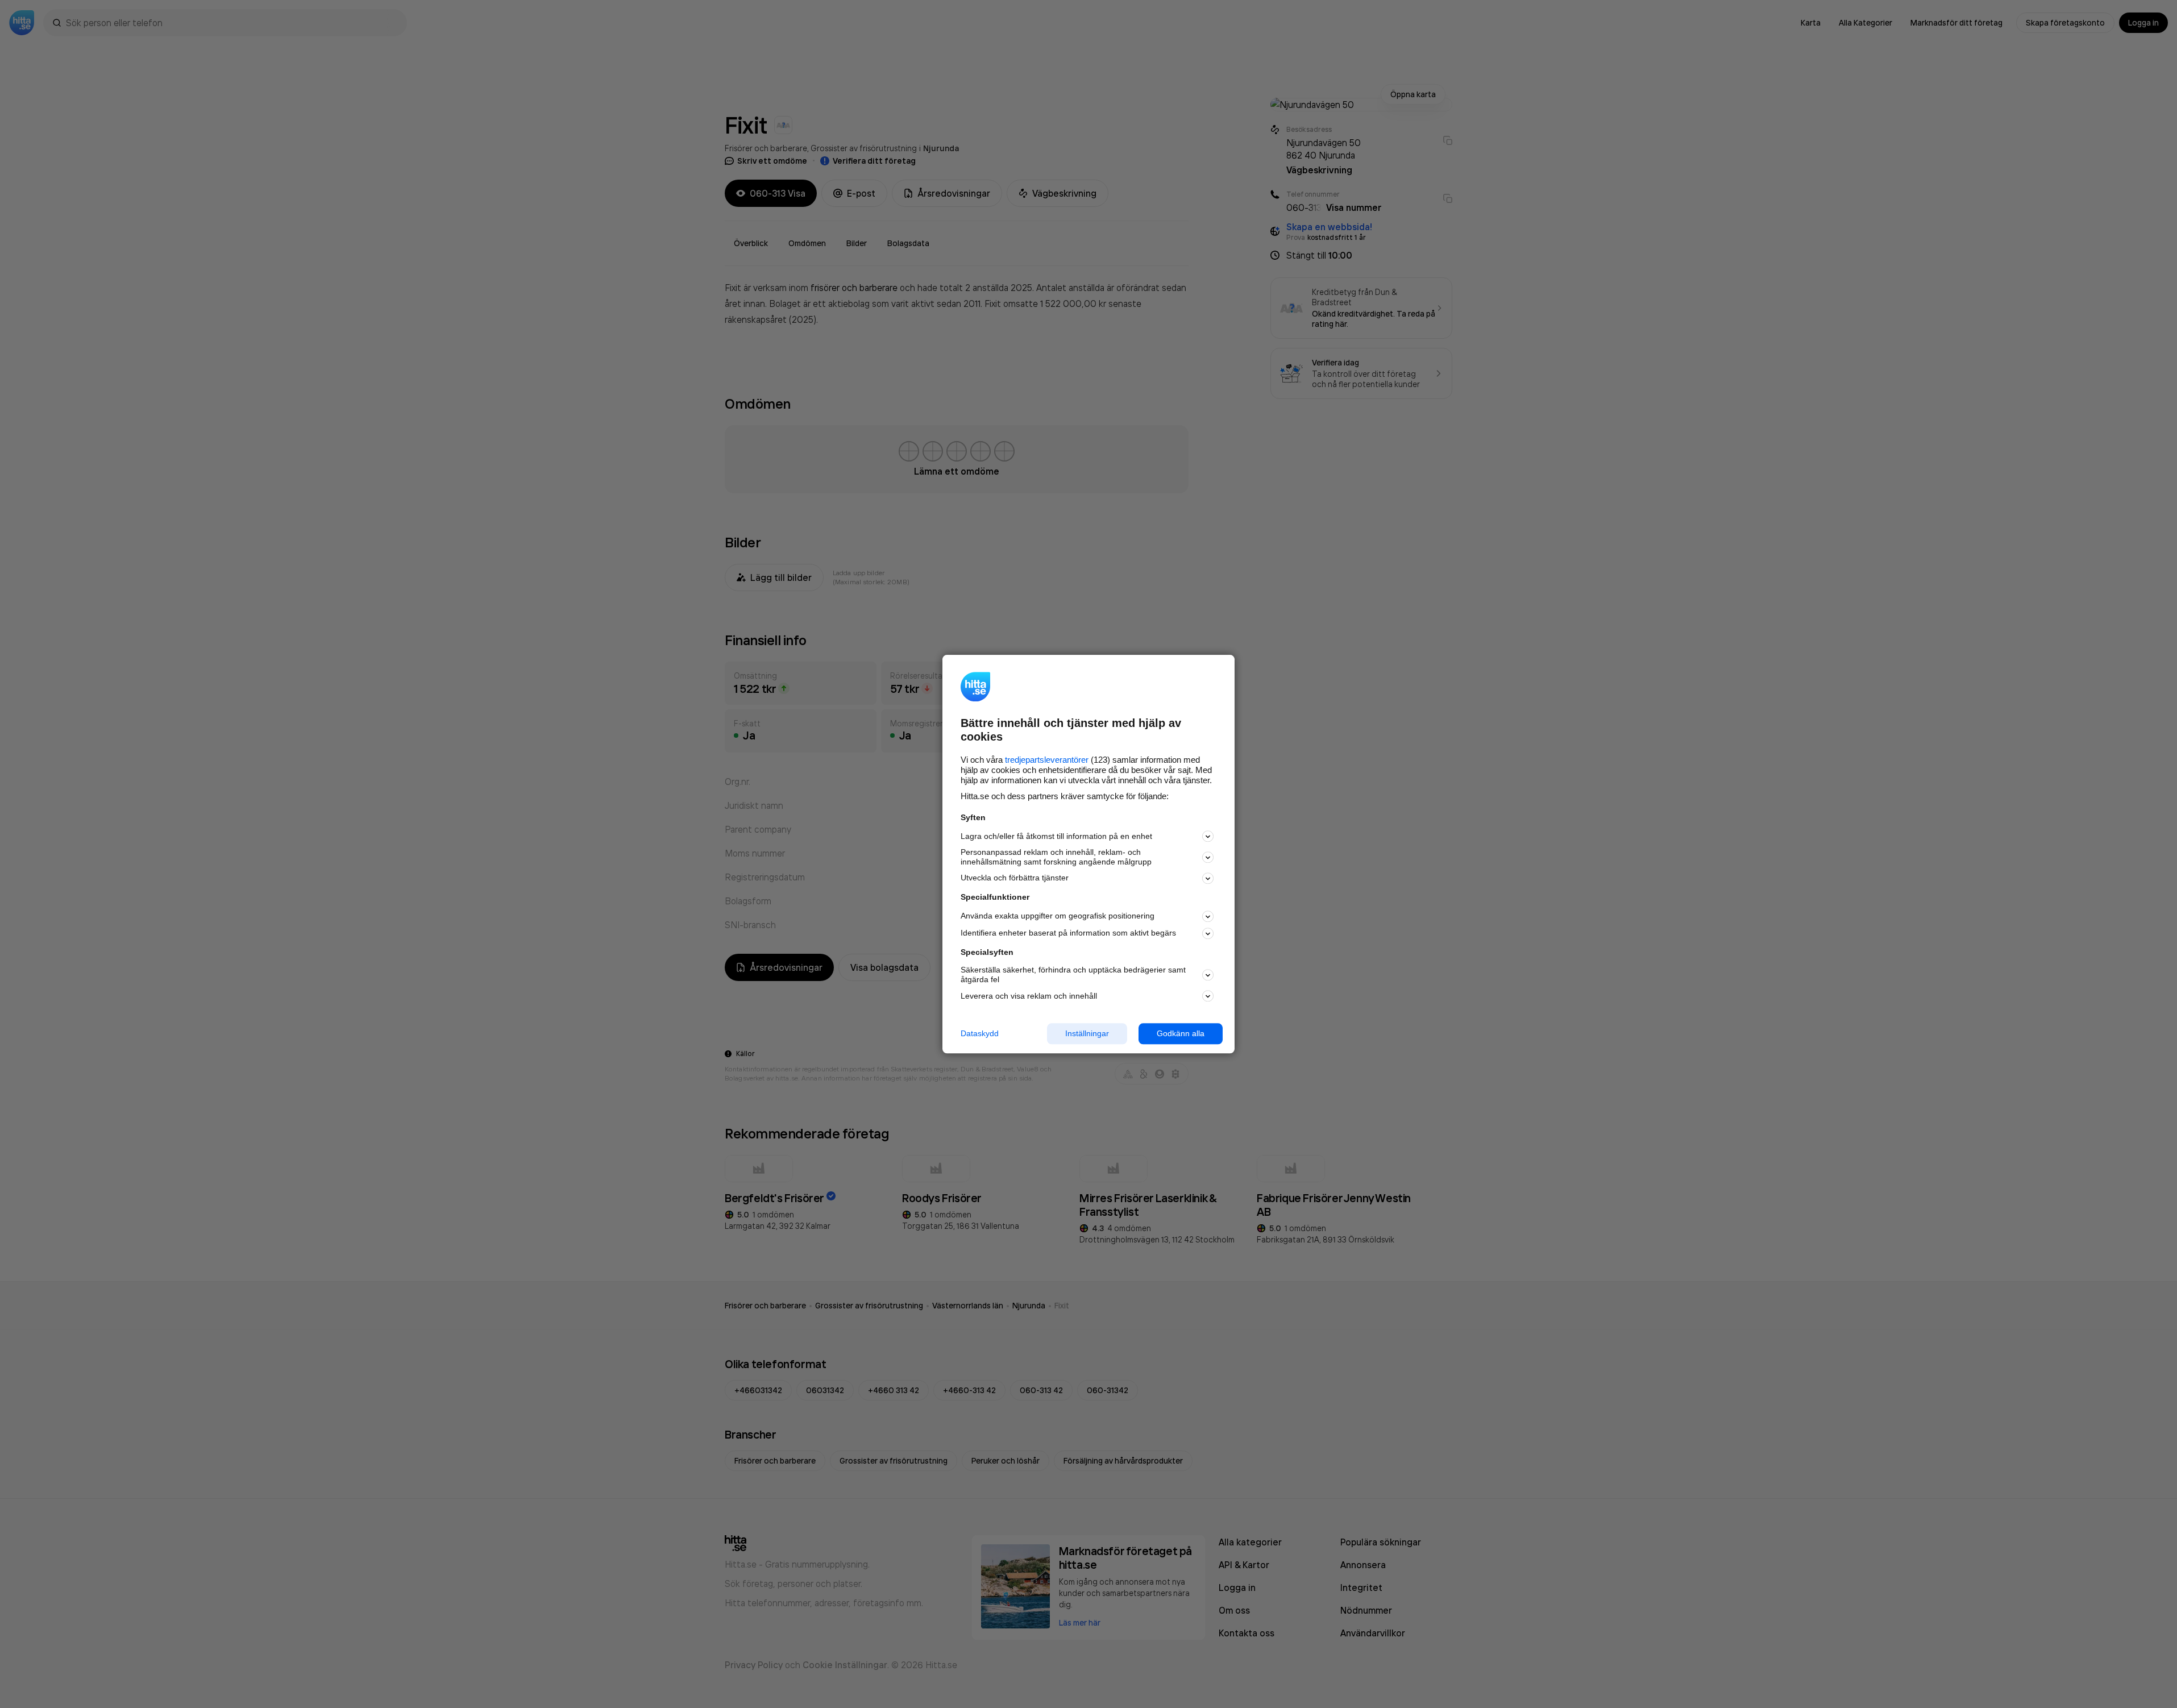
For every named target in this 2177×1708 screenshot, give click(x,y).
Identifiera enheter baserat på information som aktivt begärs (1068, 933)
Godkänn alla (1181, 1033)
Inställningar (1087, 1033)
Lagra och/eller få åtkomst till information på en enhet (1056, 836)
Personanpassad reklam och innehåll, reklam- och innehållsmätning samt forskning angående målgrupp (1056, 857)
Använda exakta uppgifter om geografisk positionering (1058, 916)
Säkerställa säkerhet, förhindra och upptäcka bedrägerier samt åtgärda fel (1073, 975)
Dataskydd (980, 1033)
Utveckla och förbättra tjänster (1015, 878)
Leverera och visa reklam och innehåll (1029, 996)
